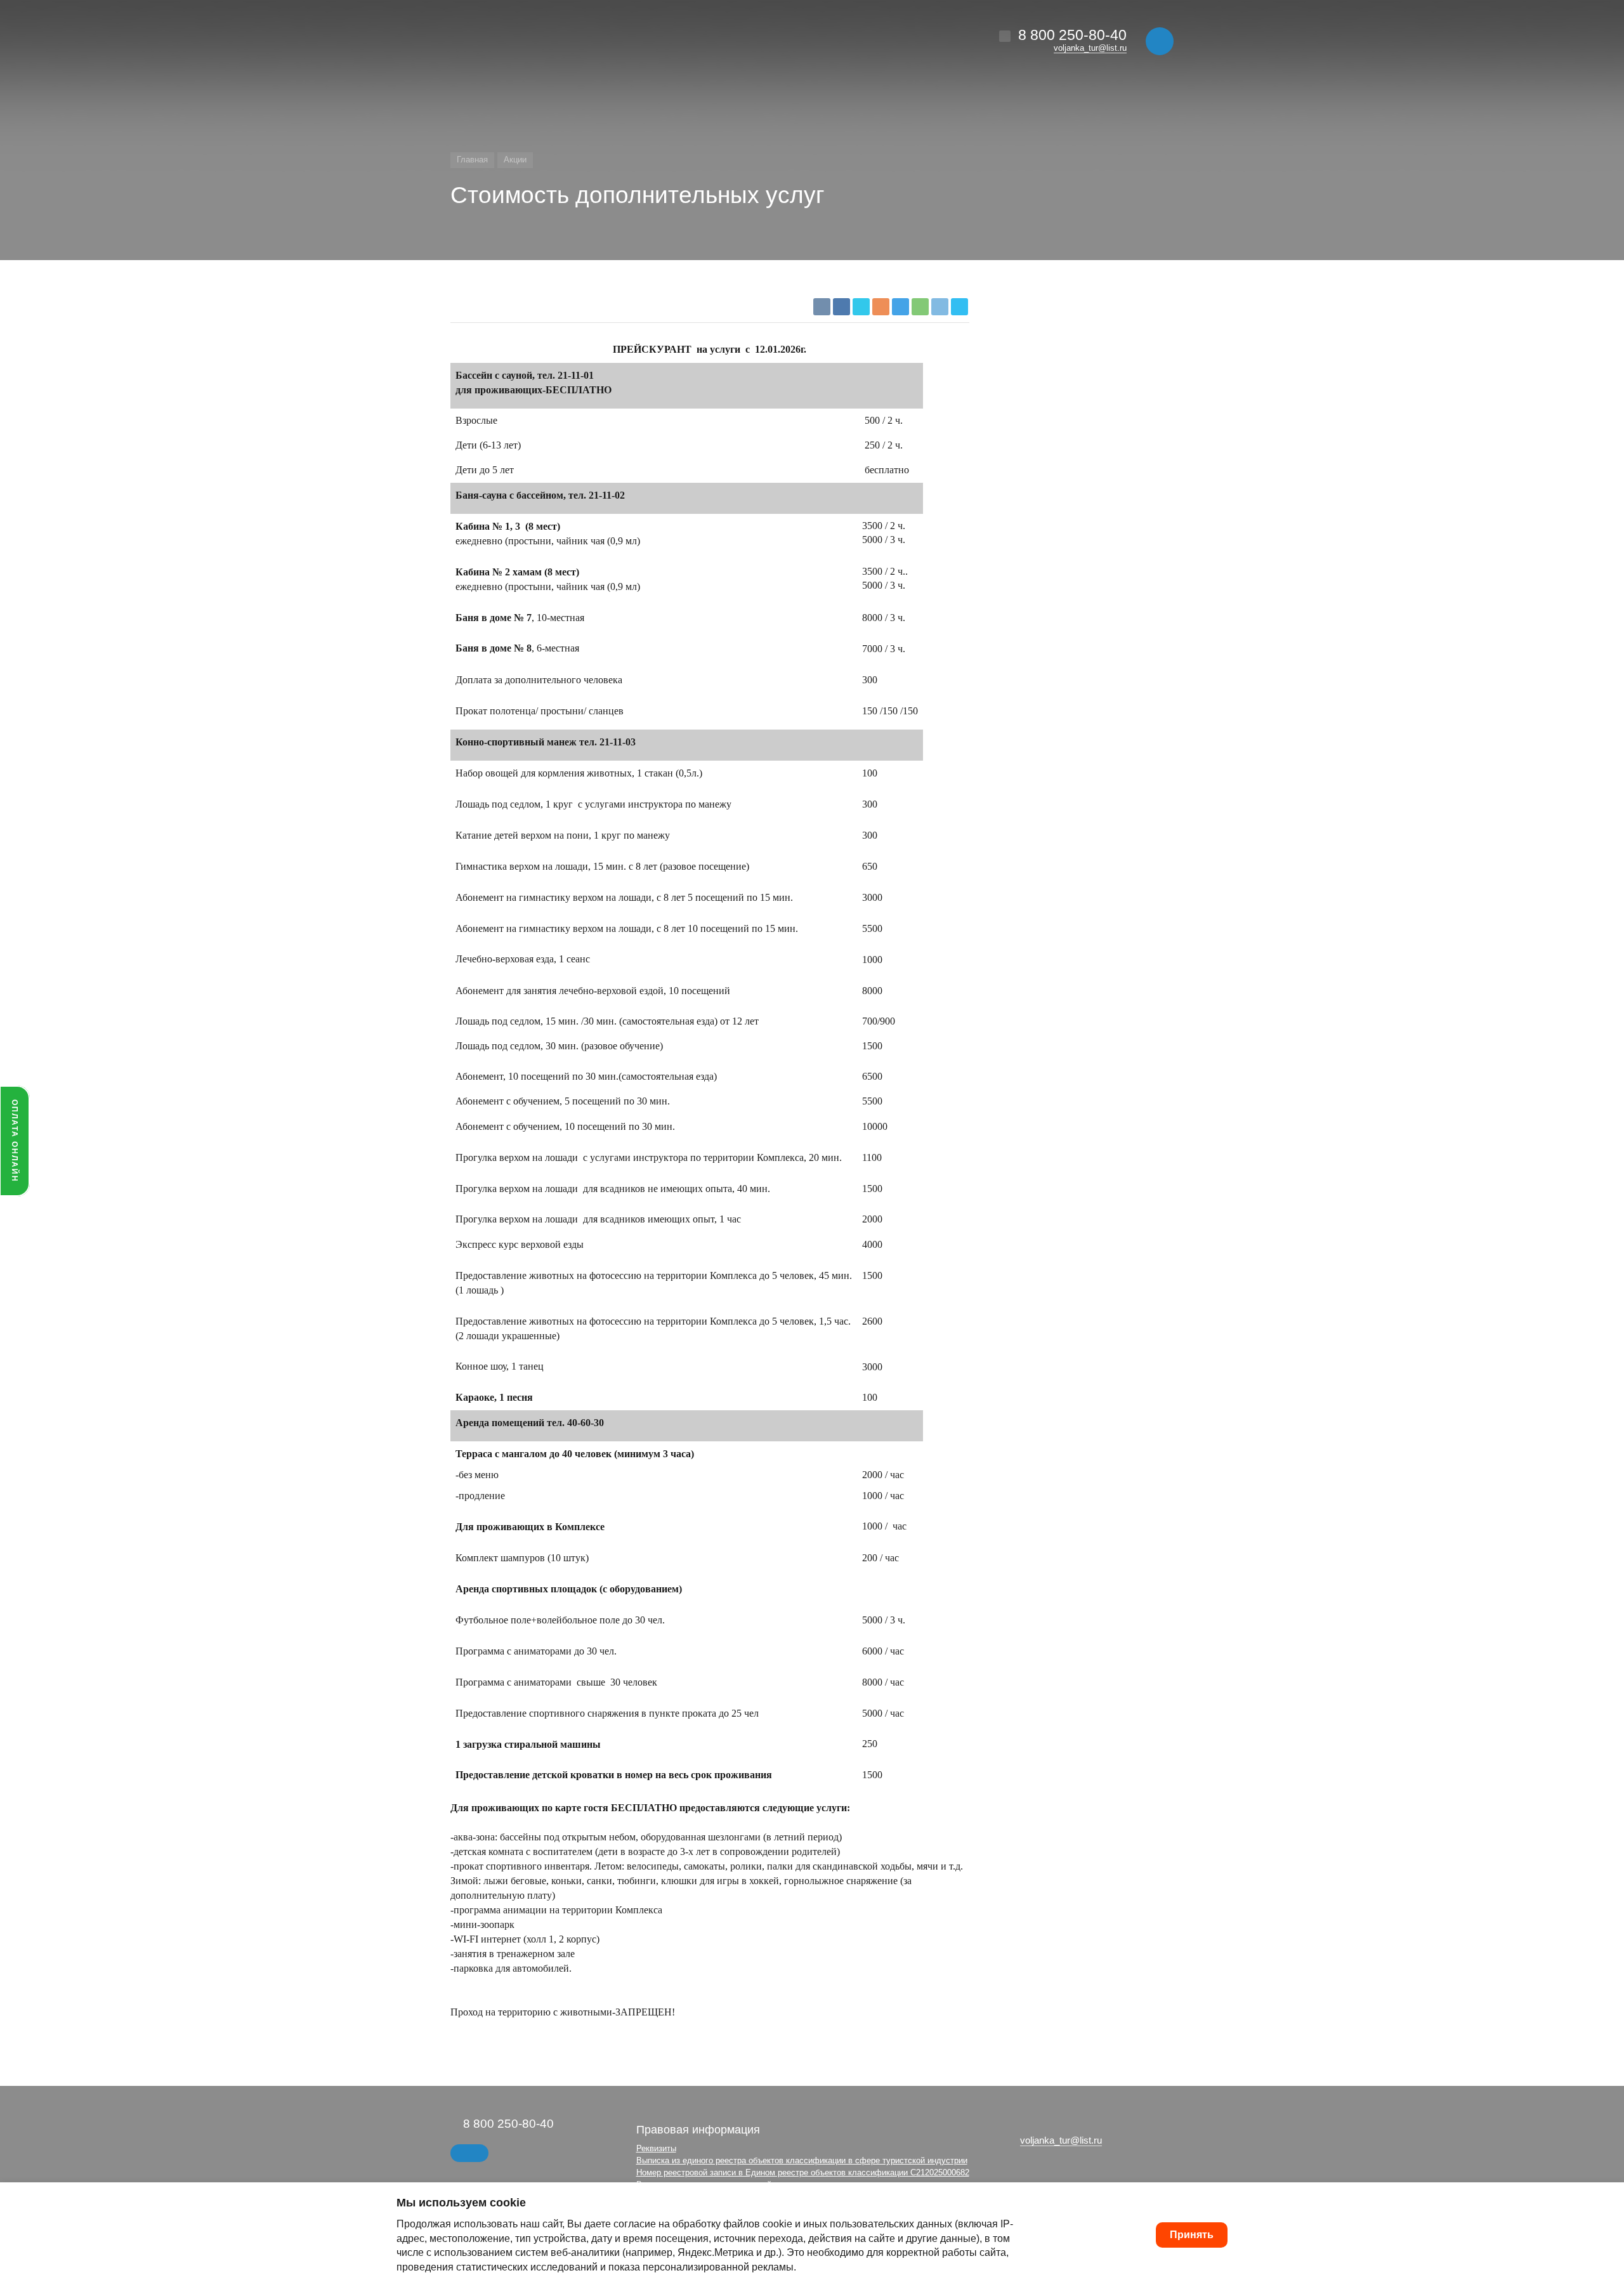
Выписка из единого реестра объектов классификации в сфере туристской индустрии (802, 2160)
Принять (1192, 2235)
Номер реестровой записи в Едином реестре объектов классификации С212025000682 (803, 2172)
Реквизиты (656, 2148)
